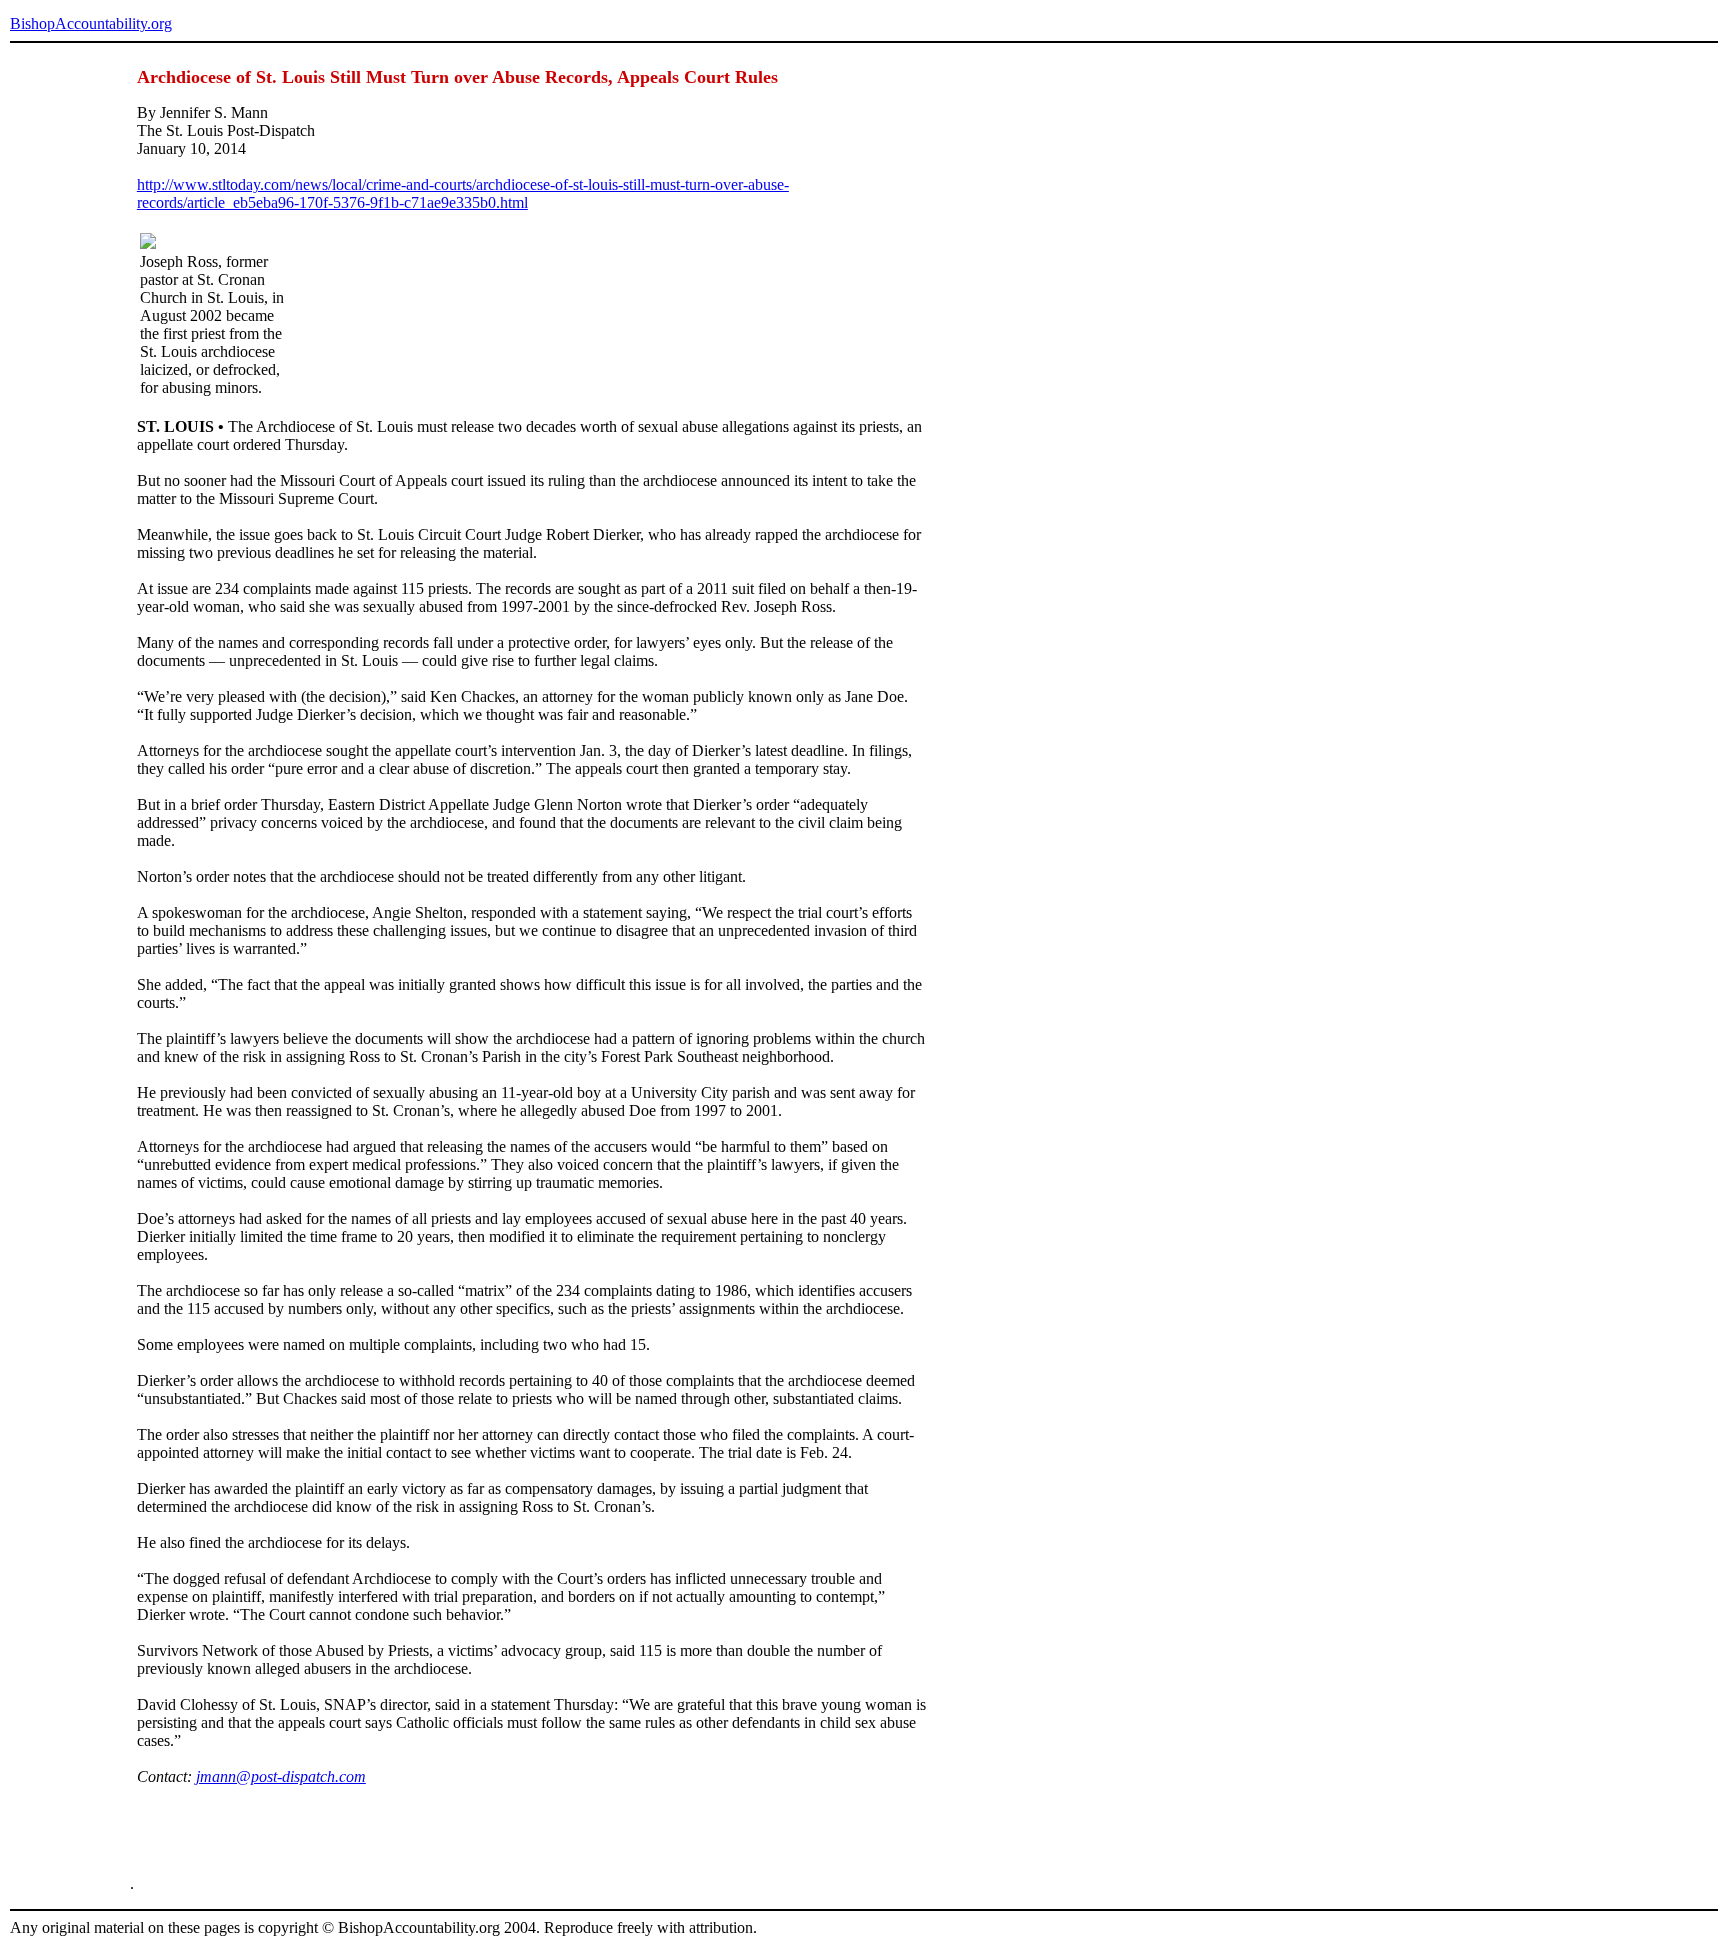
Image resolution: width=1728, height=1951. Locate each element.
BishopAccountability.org (91, 23)
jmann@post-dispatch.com (281, 1776)
